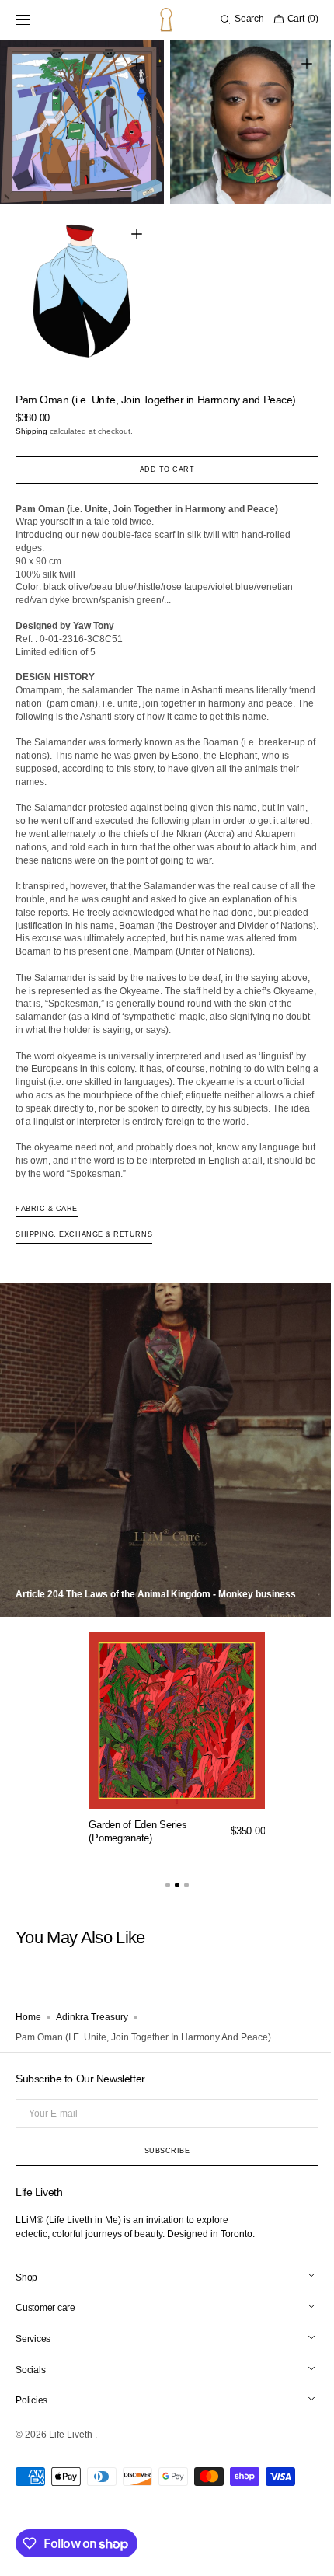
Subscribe (161, 2178)
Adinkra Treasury (92, 2045)
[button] (23, 19)
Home (28, 2045)
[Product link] (177, 1770)
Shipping (31, 419)
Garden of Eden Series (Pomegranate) (138, 1859)
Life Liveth (72, 2462)
